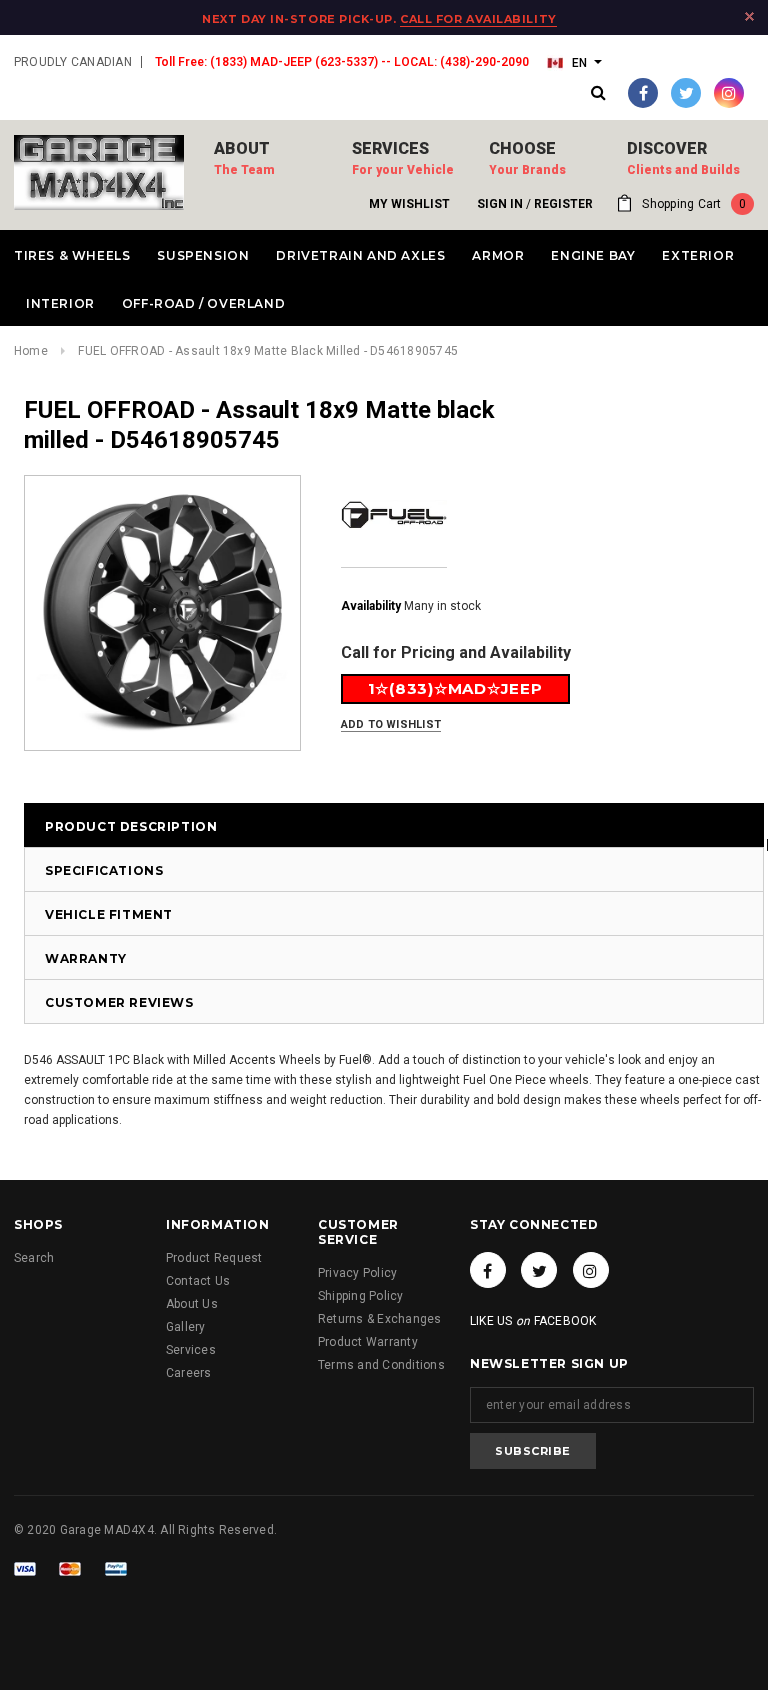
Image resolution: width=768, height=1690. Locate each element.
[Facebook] (643, 93)
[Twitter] (686, 93)
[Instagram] (729, 93)
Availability (371, 606)
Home (31, 351)
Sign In (500, 204)
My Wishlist (409, 204)
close (749, 16)
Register (563, 204)
